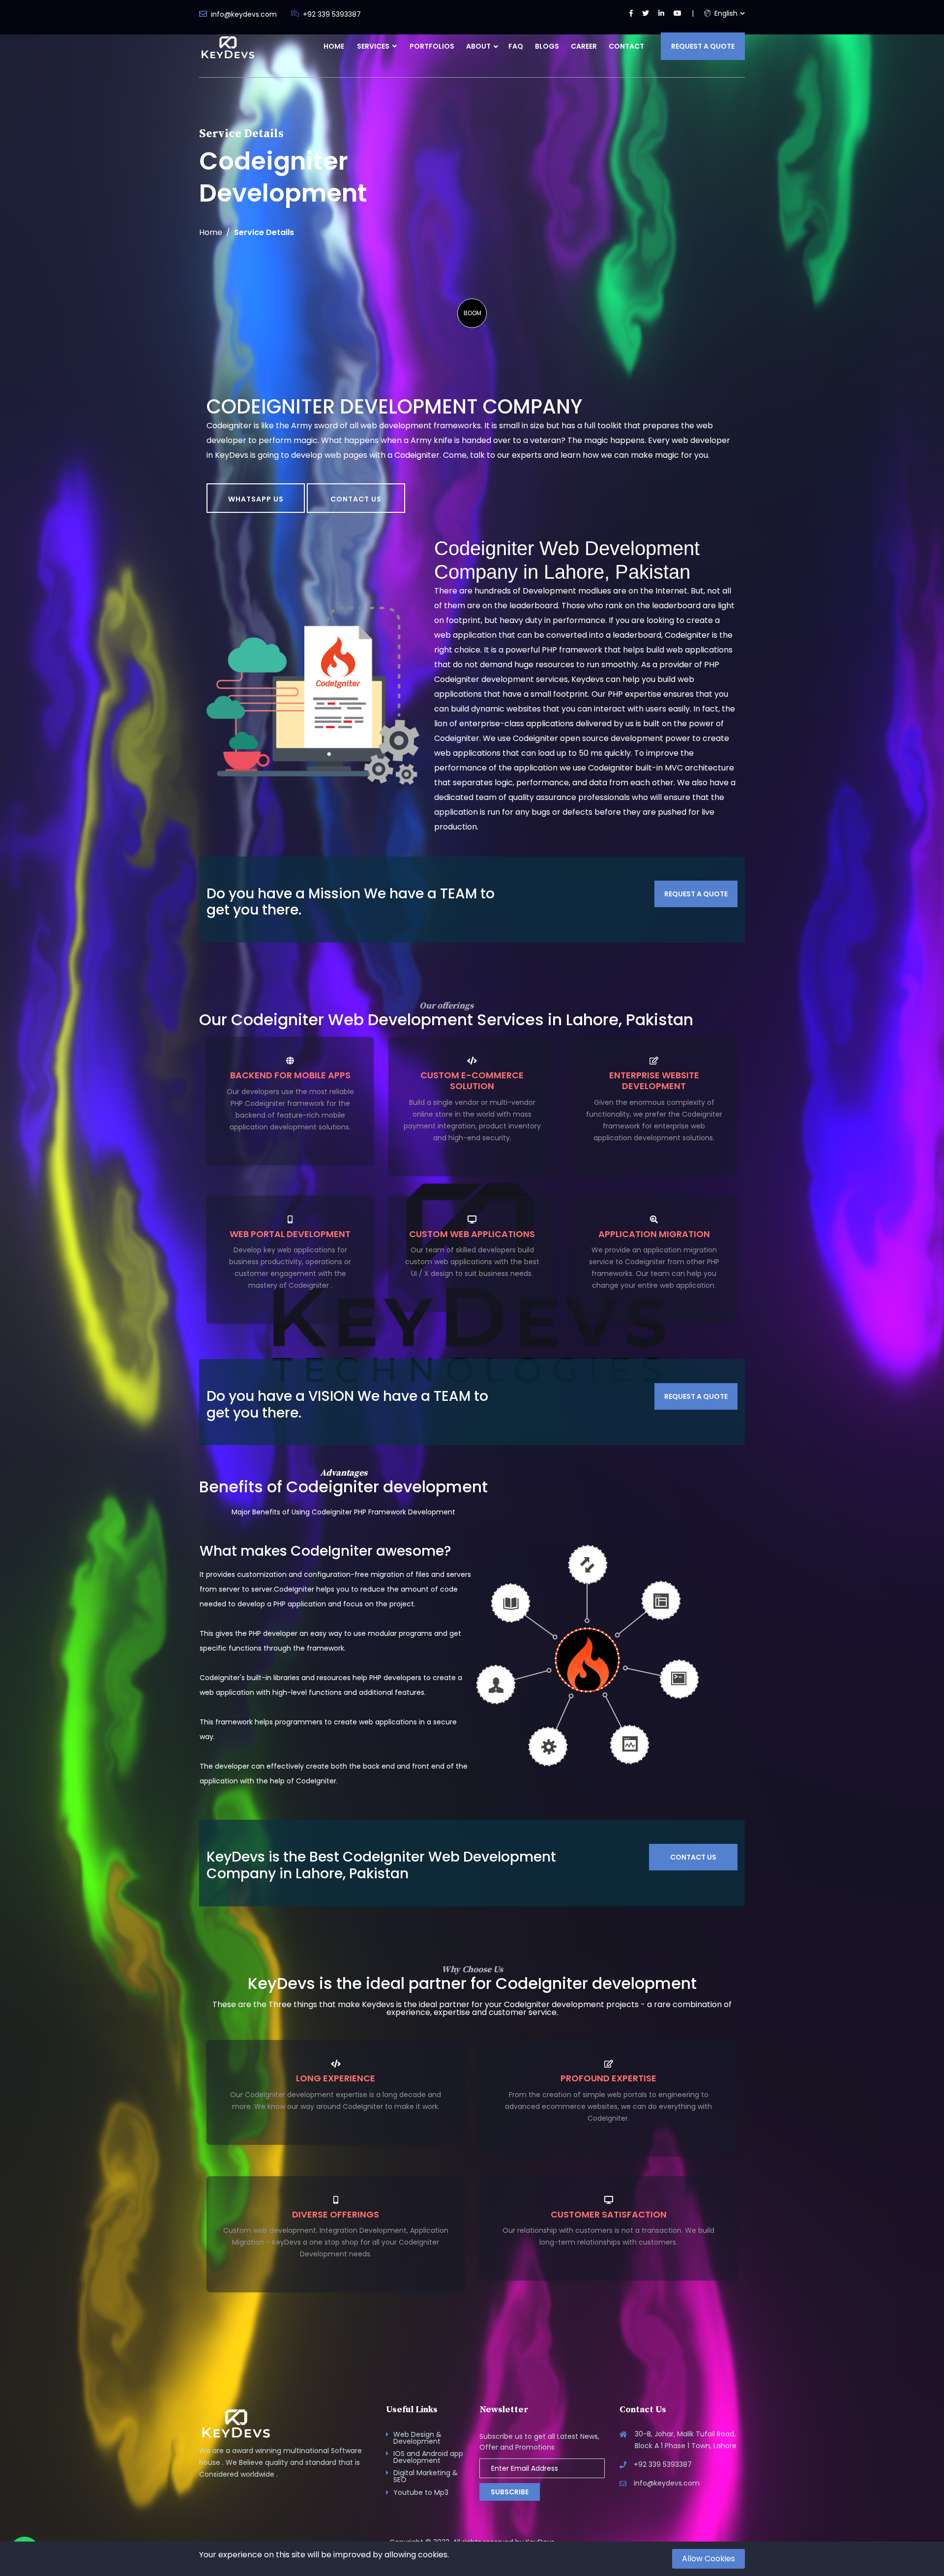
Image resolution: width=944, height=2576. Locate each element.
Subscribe (510, 2492)
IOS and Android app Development (428, 2457)
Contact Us (356, 499)
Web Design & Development (417, 2438)
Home (334, 46)
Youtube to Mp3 (421, 2492)
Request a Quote (703, 46)
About (478, 46)
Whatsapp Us (256, 499)
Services (374, 46)
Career (584, 46)
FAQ (516, 46)
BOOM (472, 313)
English (725, 13)
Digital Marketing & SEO (426, 2476)
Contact (626, 46)
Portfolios (432, 46)
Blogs (547, 46)
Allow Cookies (708, 2559)
